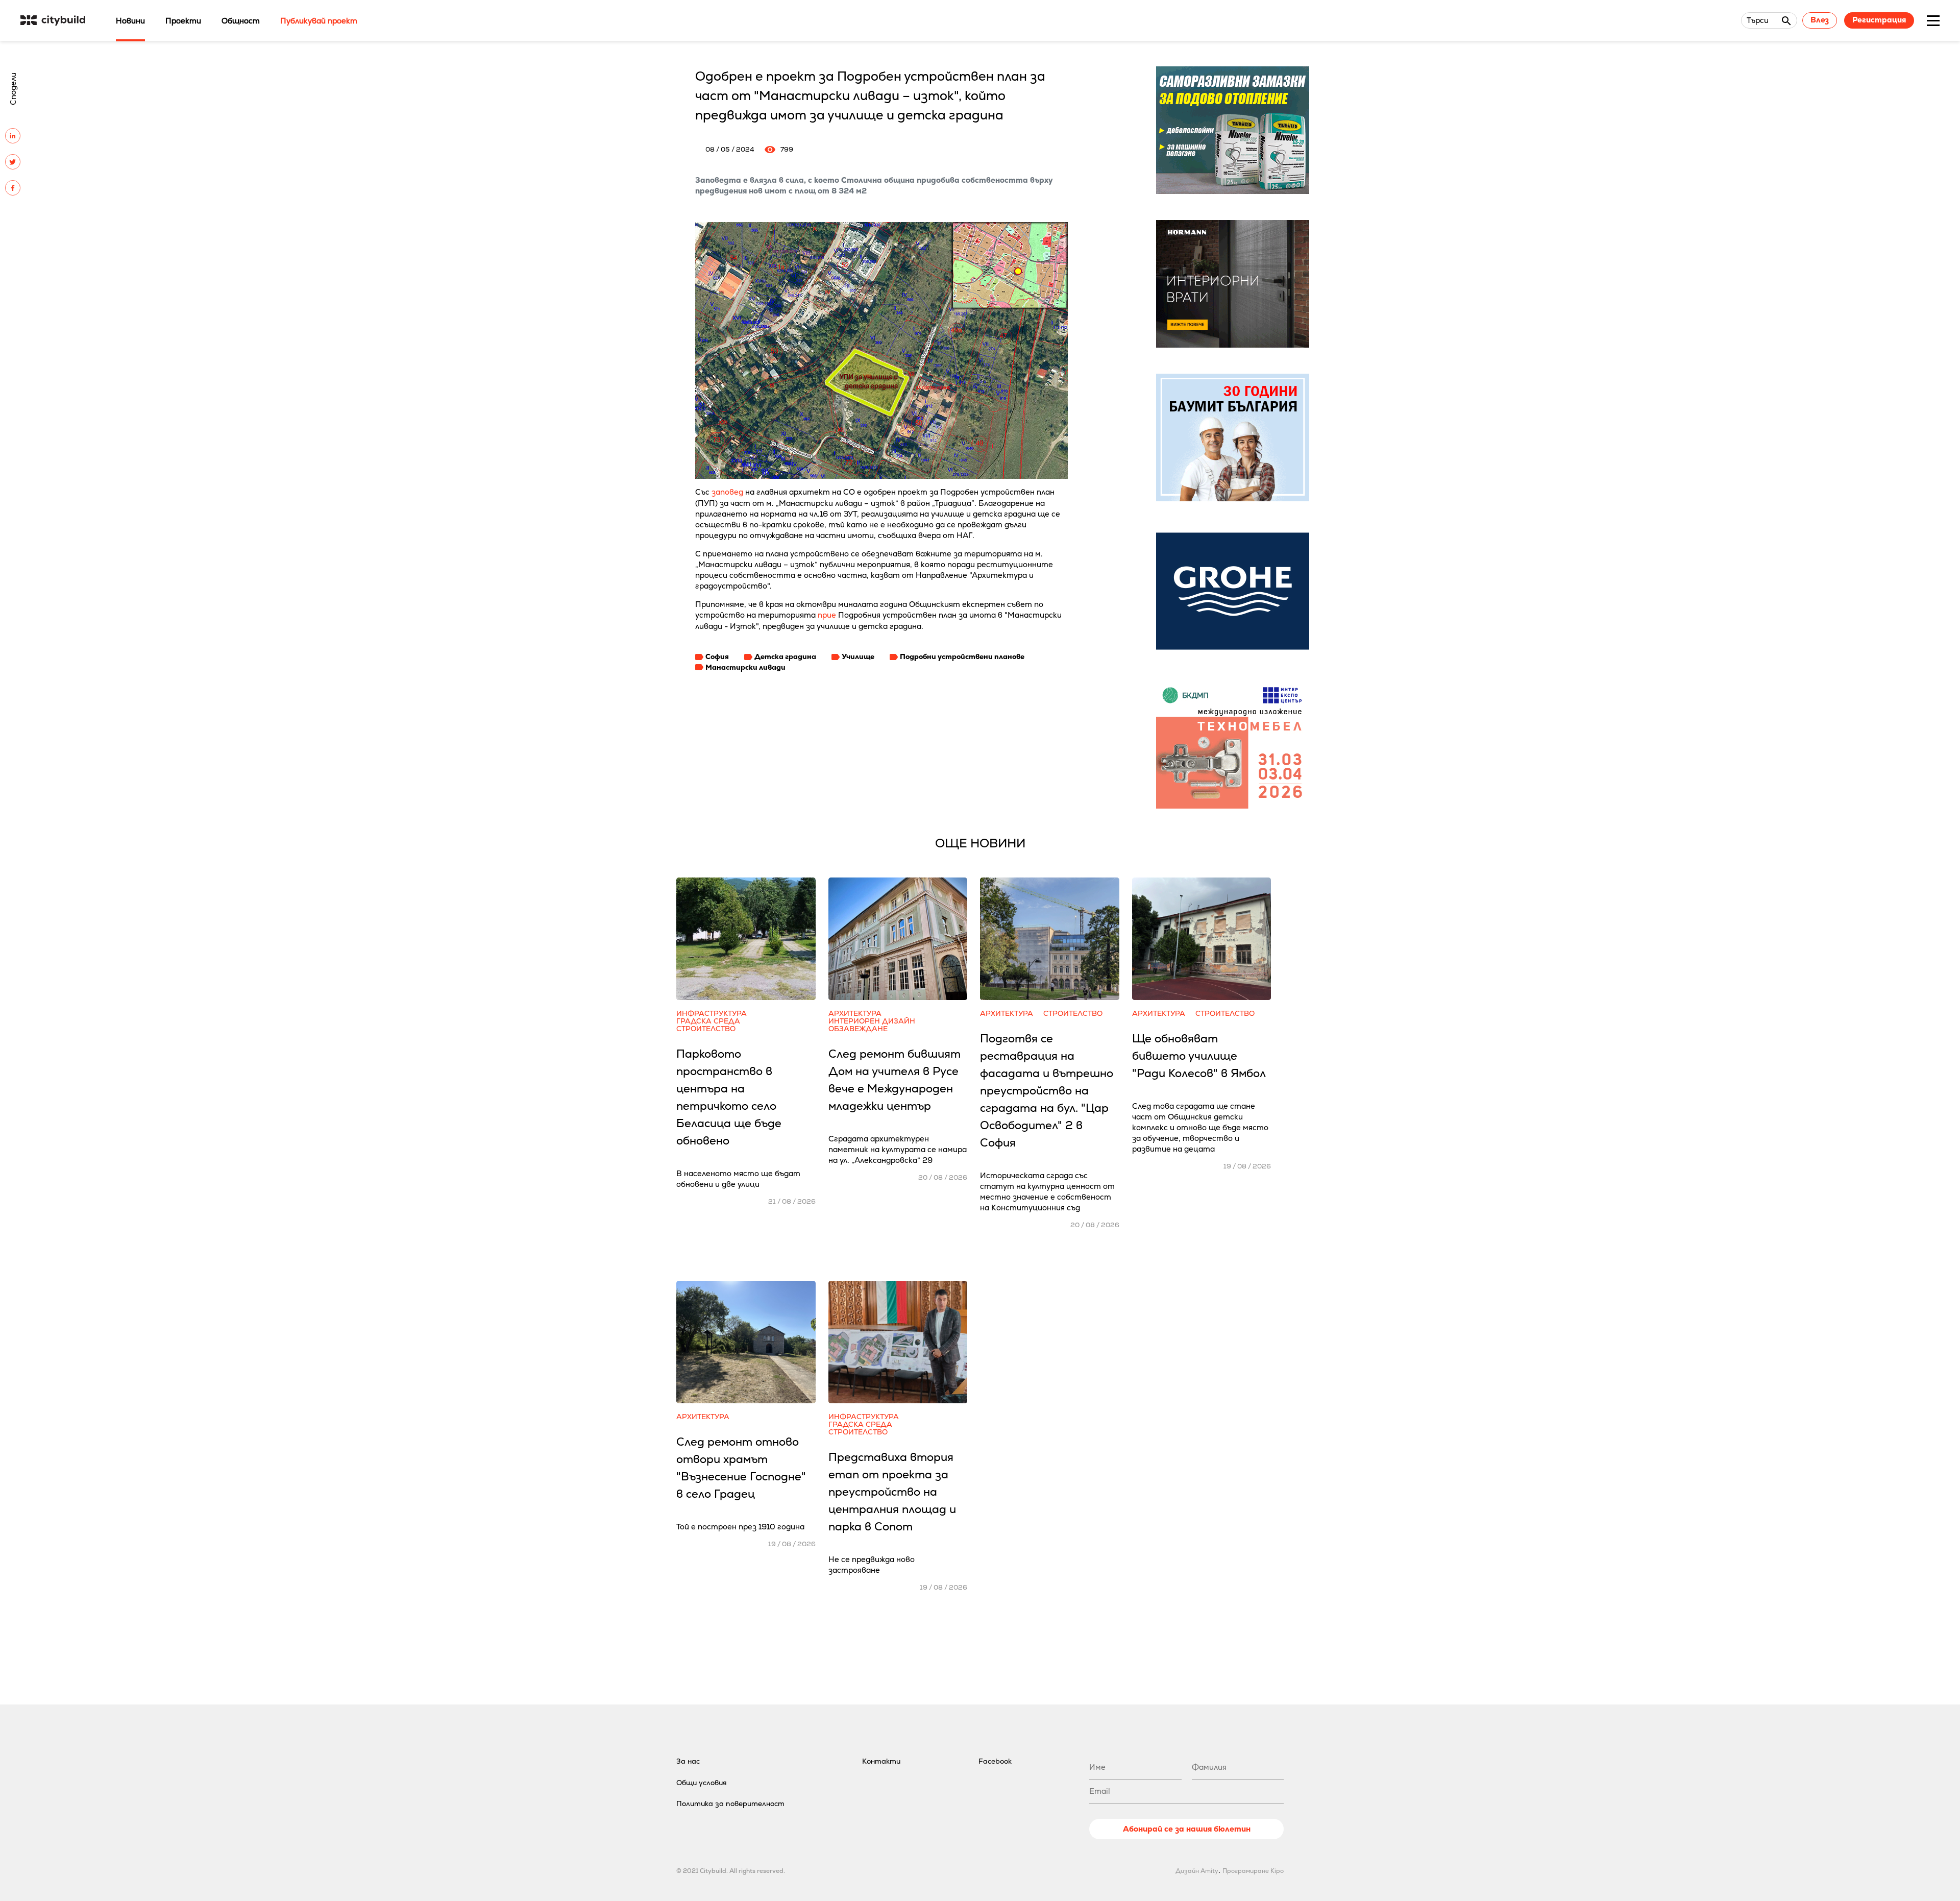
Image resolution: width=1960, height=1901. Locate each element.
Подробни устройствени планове (962, 656)
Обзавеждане (858, 1029)
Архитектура (855, 1014)
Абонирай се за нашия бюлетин (1187, 1829)
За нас (688, 1761)
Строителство (706, 1029)
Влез (1820, 20)
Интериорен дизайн (872, 1021)
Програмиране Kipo (1253, 1871)
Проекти (183, 21)
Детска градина (785, 656)
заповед (727, 492)
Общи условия (702, 1783)
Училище (858, 656)
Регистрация (1879, 20)
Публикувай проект (319, 21)
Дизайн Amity (1197, 1871)
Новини (130, 21)
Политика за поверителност (730, 1803)
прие (827, 615)
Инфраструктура (712, 1014)
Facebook (995, 1761)
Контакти (881, 1761)
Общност (241, 21)
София (717, 656)
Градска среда (708, 1021)
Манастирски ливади (745, 667)
